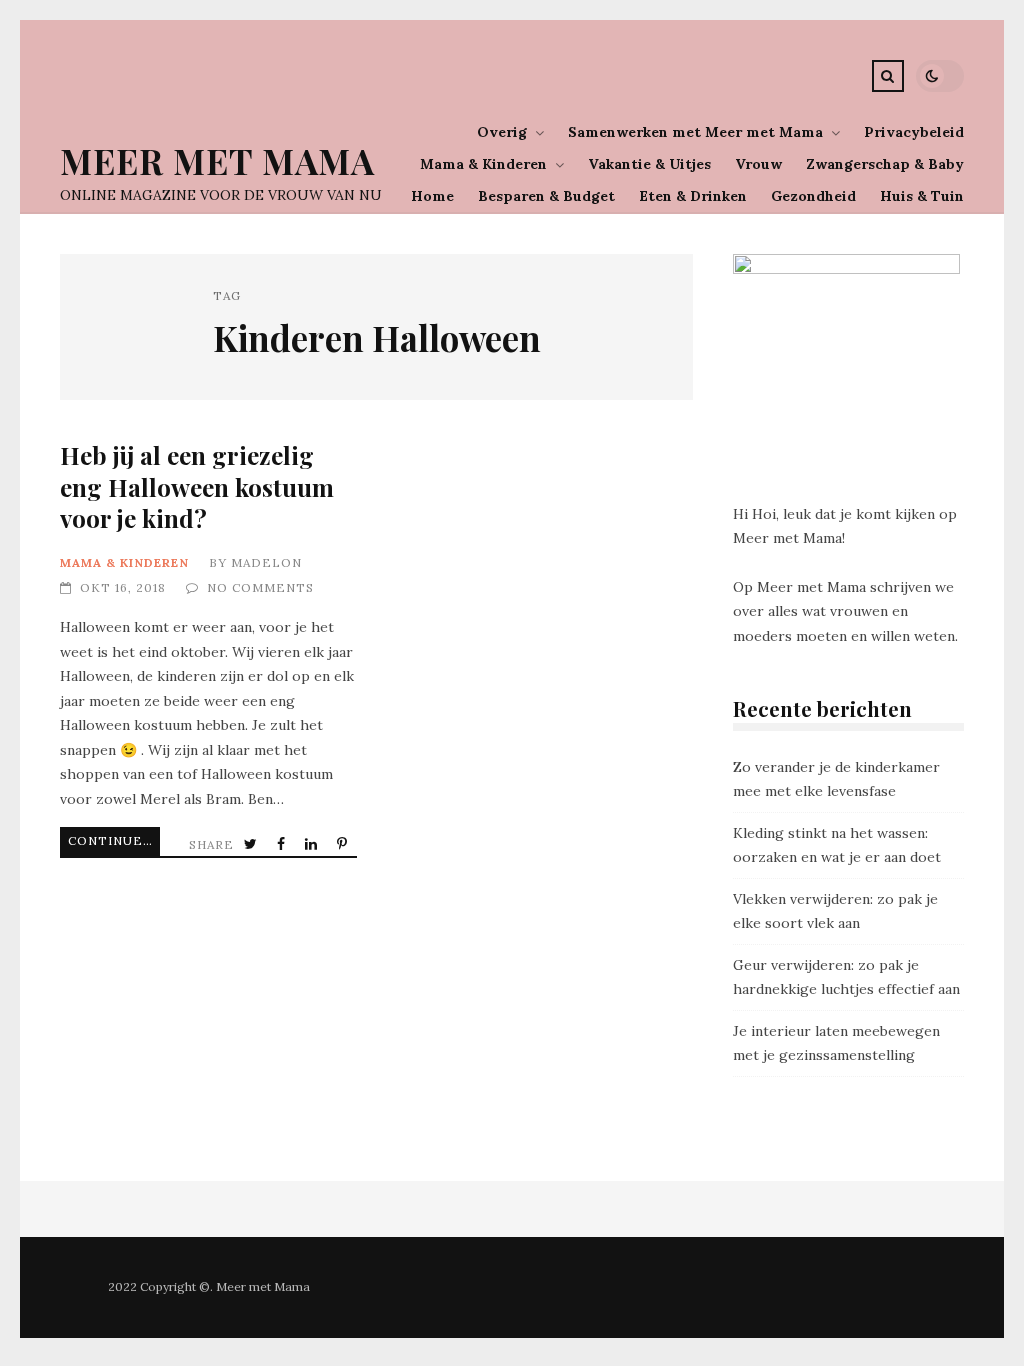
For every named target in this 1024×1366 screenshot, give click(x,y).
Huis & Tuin (922, 196)
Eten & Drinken (693, 196)
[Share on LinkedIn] (313, 844)
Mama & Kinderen (483, 164)
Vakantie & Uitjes (649, 164)
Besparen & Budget (546, 196)
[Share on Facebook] (283, 844)
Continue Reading (114, 840)
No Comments (260, 587)
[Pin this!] (344, 844)
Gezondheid (813, 196)
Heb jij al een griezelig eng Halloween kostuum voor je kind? (197, 486)
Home (432, 196)
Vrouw (758, 164)
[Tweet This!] (252, 844)
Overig (502, 132)
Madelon (266, 562)
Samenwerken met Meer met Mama (695, 132)
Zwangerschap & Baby (885, 164)
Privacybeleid (914, 132)
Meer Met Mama (217, 160)
